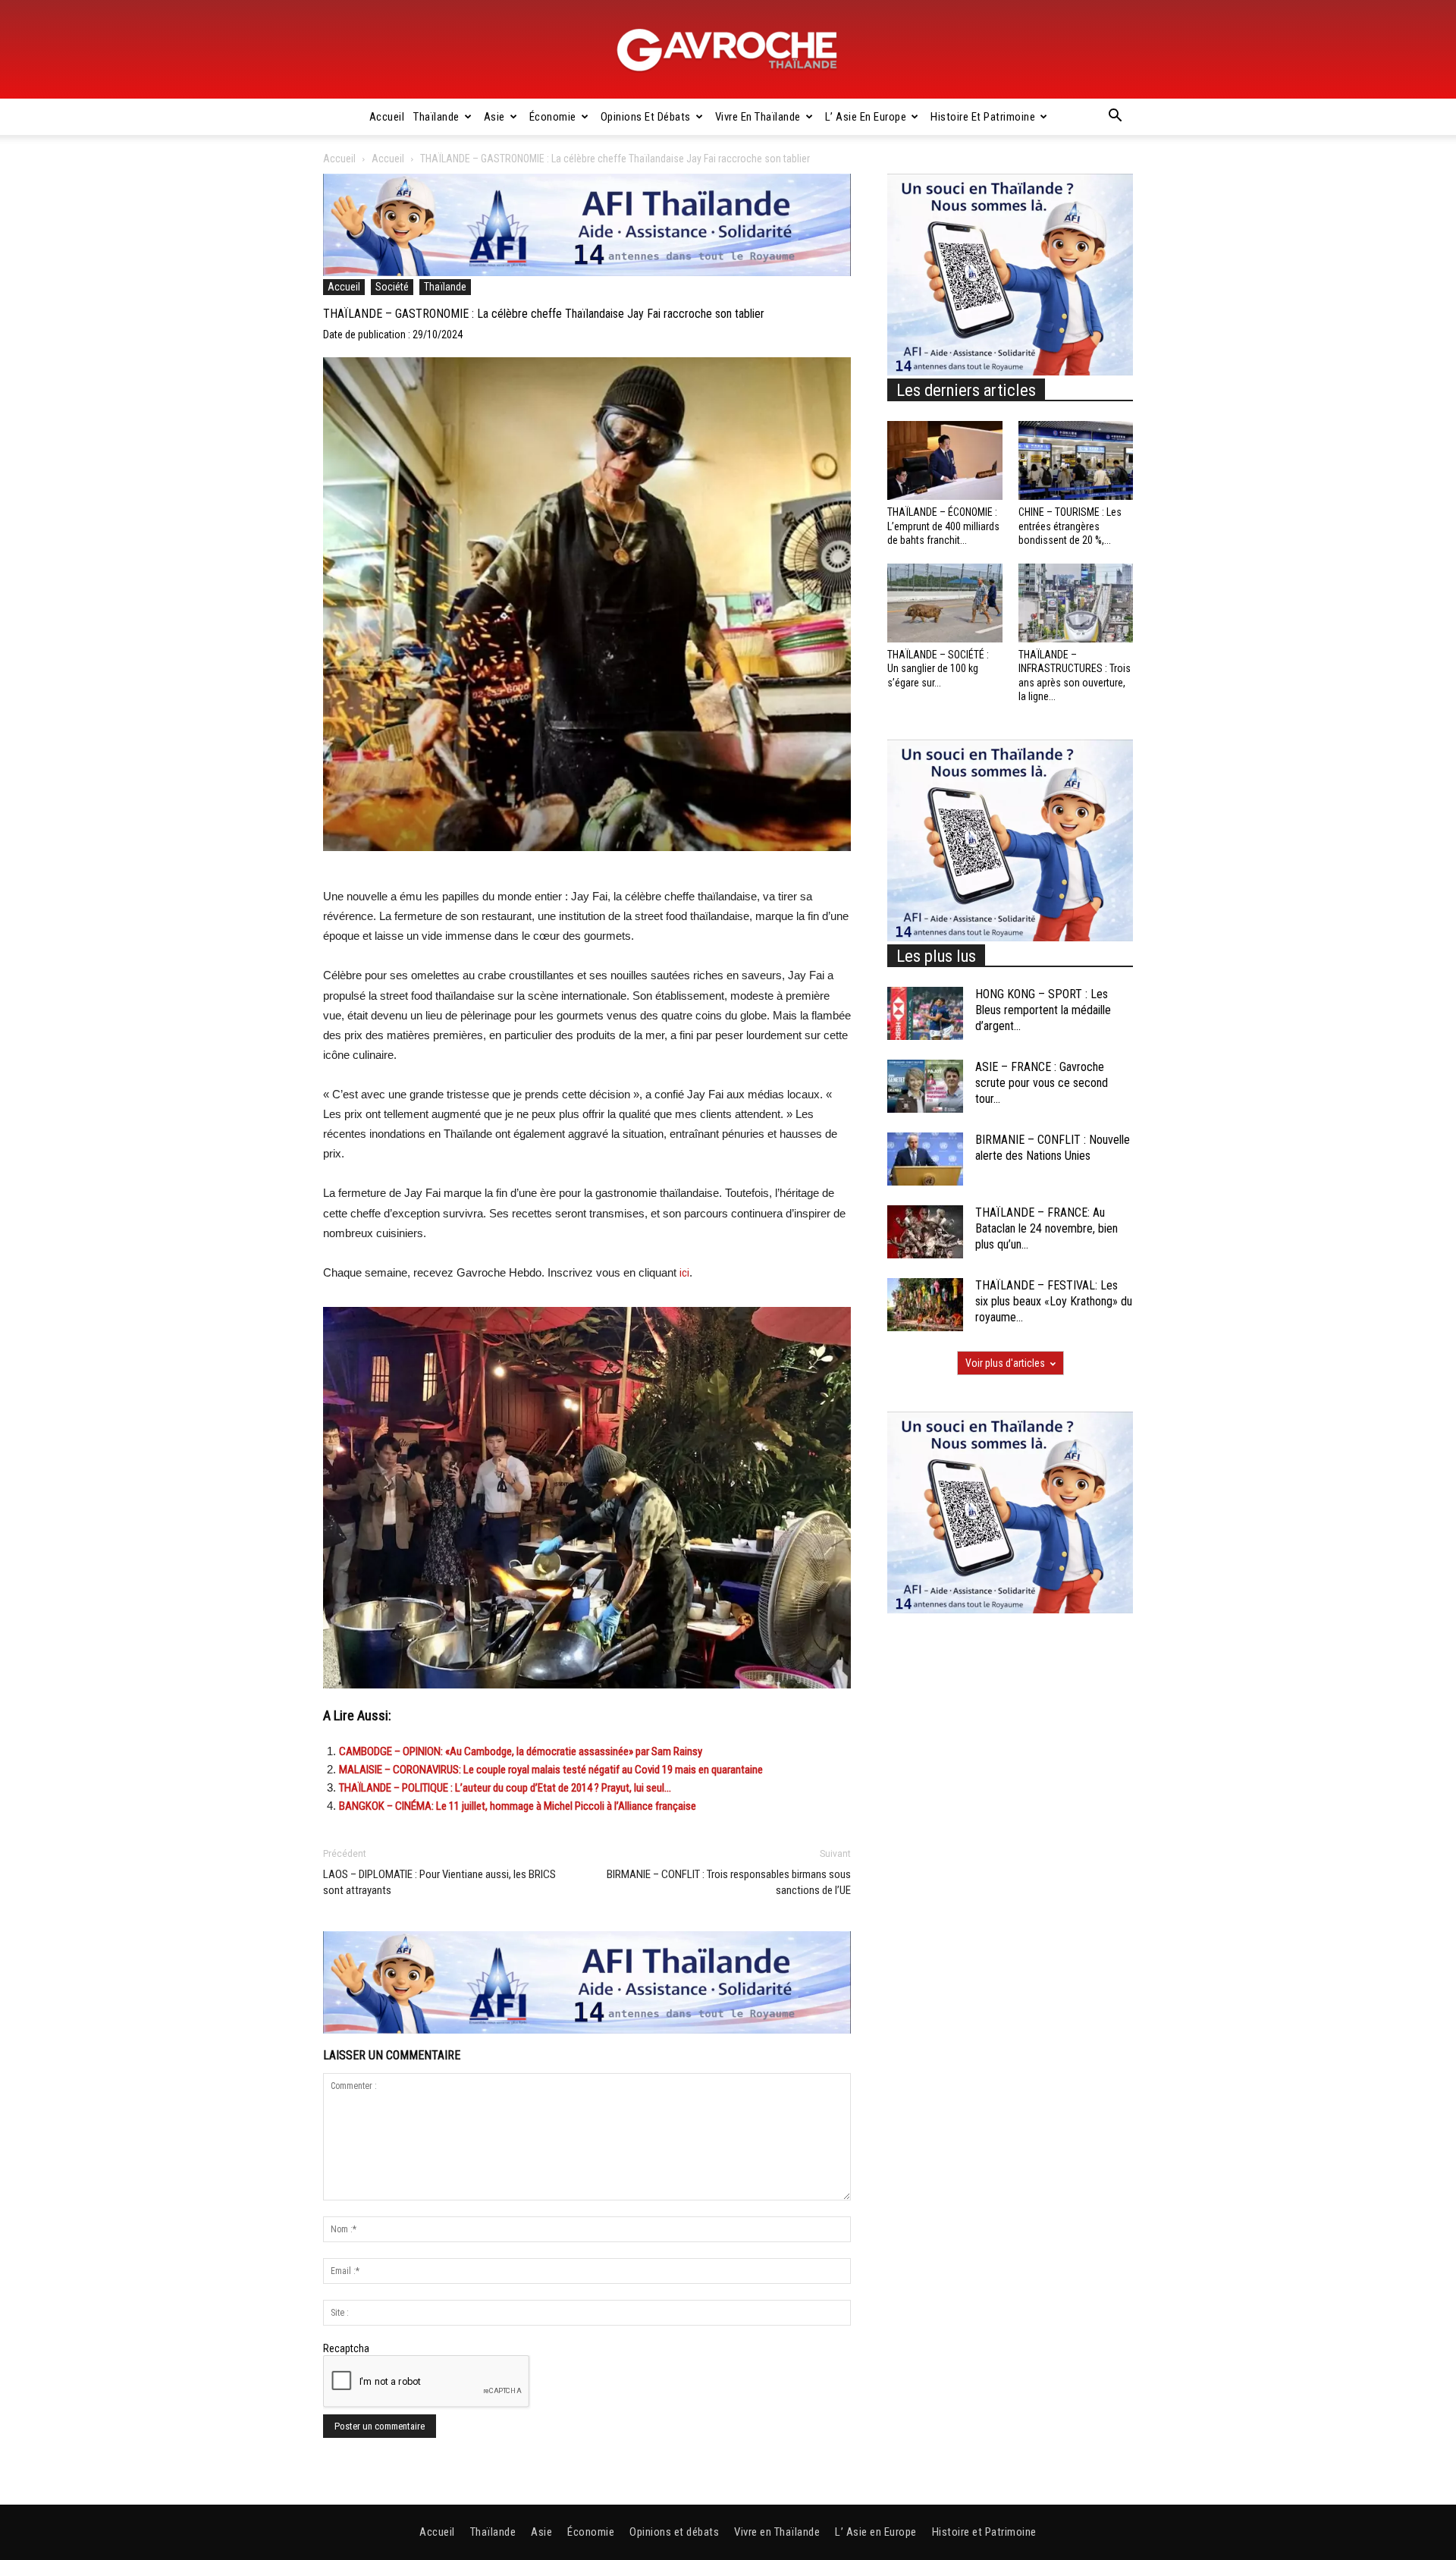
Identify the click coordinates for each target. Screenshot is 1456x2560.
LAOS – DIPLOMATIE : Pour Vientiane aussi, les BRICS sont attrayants (439, 1882)
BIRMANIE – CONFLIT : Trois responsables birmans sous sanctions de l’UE (729, 1882)
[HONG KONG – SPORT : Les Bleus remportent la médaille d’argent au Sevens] (925, 1013)
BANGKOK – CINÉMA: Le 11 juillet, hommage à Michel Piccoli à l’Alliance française (518, 1806)
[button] (1115, 118)
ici (684, 1273)
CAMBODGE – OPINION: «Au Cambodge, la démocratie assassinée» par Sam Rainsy (521, 1751)
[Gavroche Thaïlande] (728, 50)
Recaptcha (346, 2348)
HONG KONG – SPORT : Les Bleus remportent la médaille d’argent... (1043, 1010)
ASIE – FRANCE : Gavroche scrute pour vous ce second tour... (1042, 1083)
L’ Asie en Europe (866, 117)
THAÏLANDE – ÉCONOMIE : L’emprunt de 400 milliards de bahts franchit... (943, 526)
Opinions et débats (646, 117)
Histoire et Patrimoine (983, 117)
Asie (494, 117)
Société (392, 287)
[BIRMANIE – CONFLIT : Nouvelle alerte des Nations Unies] (925, 1159)
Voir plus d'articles (1005, 1363)
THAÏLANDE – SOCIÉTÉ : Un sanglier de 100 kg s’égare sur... (938, 668)
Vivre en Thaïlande (758, 117)
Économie (553, 117)
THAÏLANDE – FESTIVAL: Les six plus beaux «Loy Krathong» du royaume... (1054, 1301)
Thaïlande (436, 117)
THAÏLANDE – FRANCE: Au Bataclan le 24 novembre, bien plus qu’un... (1046, 1228)
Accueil (387, 117)
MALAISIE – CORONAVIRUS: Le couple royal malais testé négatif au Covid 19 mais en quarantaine (551, 1770)
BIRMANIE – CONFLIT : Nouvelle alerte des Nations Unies (1053, 1148)
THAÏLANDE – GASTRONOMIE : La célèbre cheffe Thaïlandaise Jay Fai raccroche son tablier (544, 314)
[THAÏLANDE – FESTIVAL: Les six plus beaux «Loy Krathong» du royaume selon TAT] (925, 1305)
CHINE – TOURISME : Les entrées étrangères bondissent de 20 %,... (1070, 526)
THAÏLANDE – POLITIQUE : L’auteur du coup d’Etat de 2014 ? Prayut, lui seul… (505, 1788)
